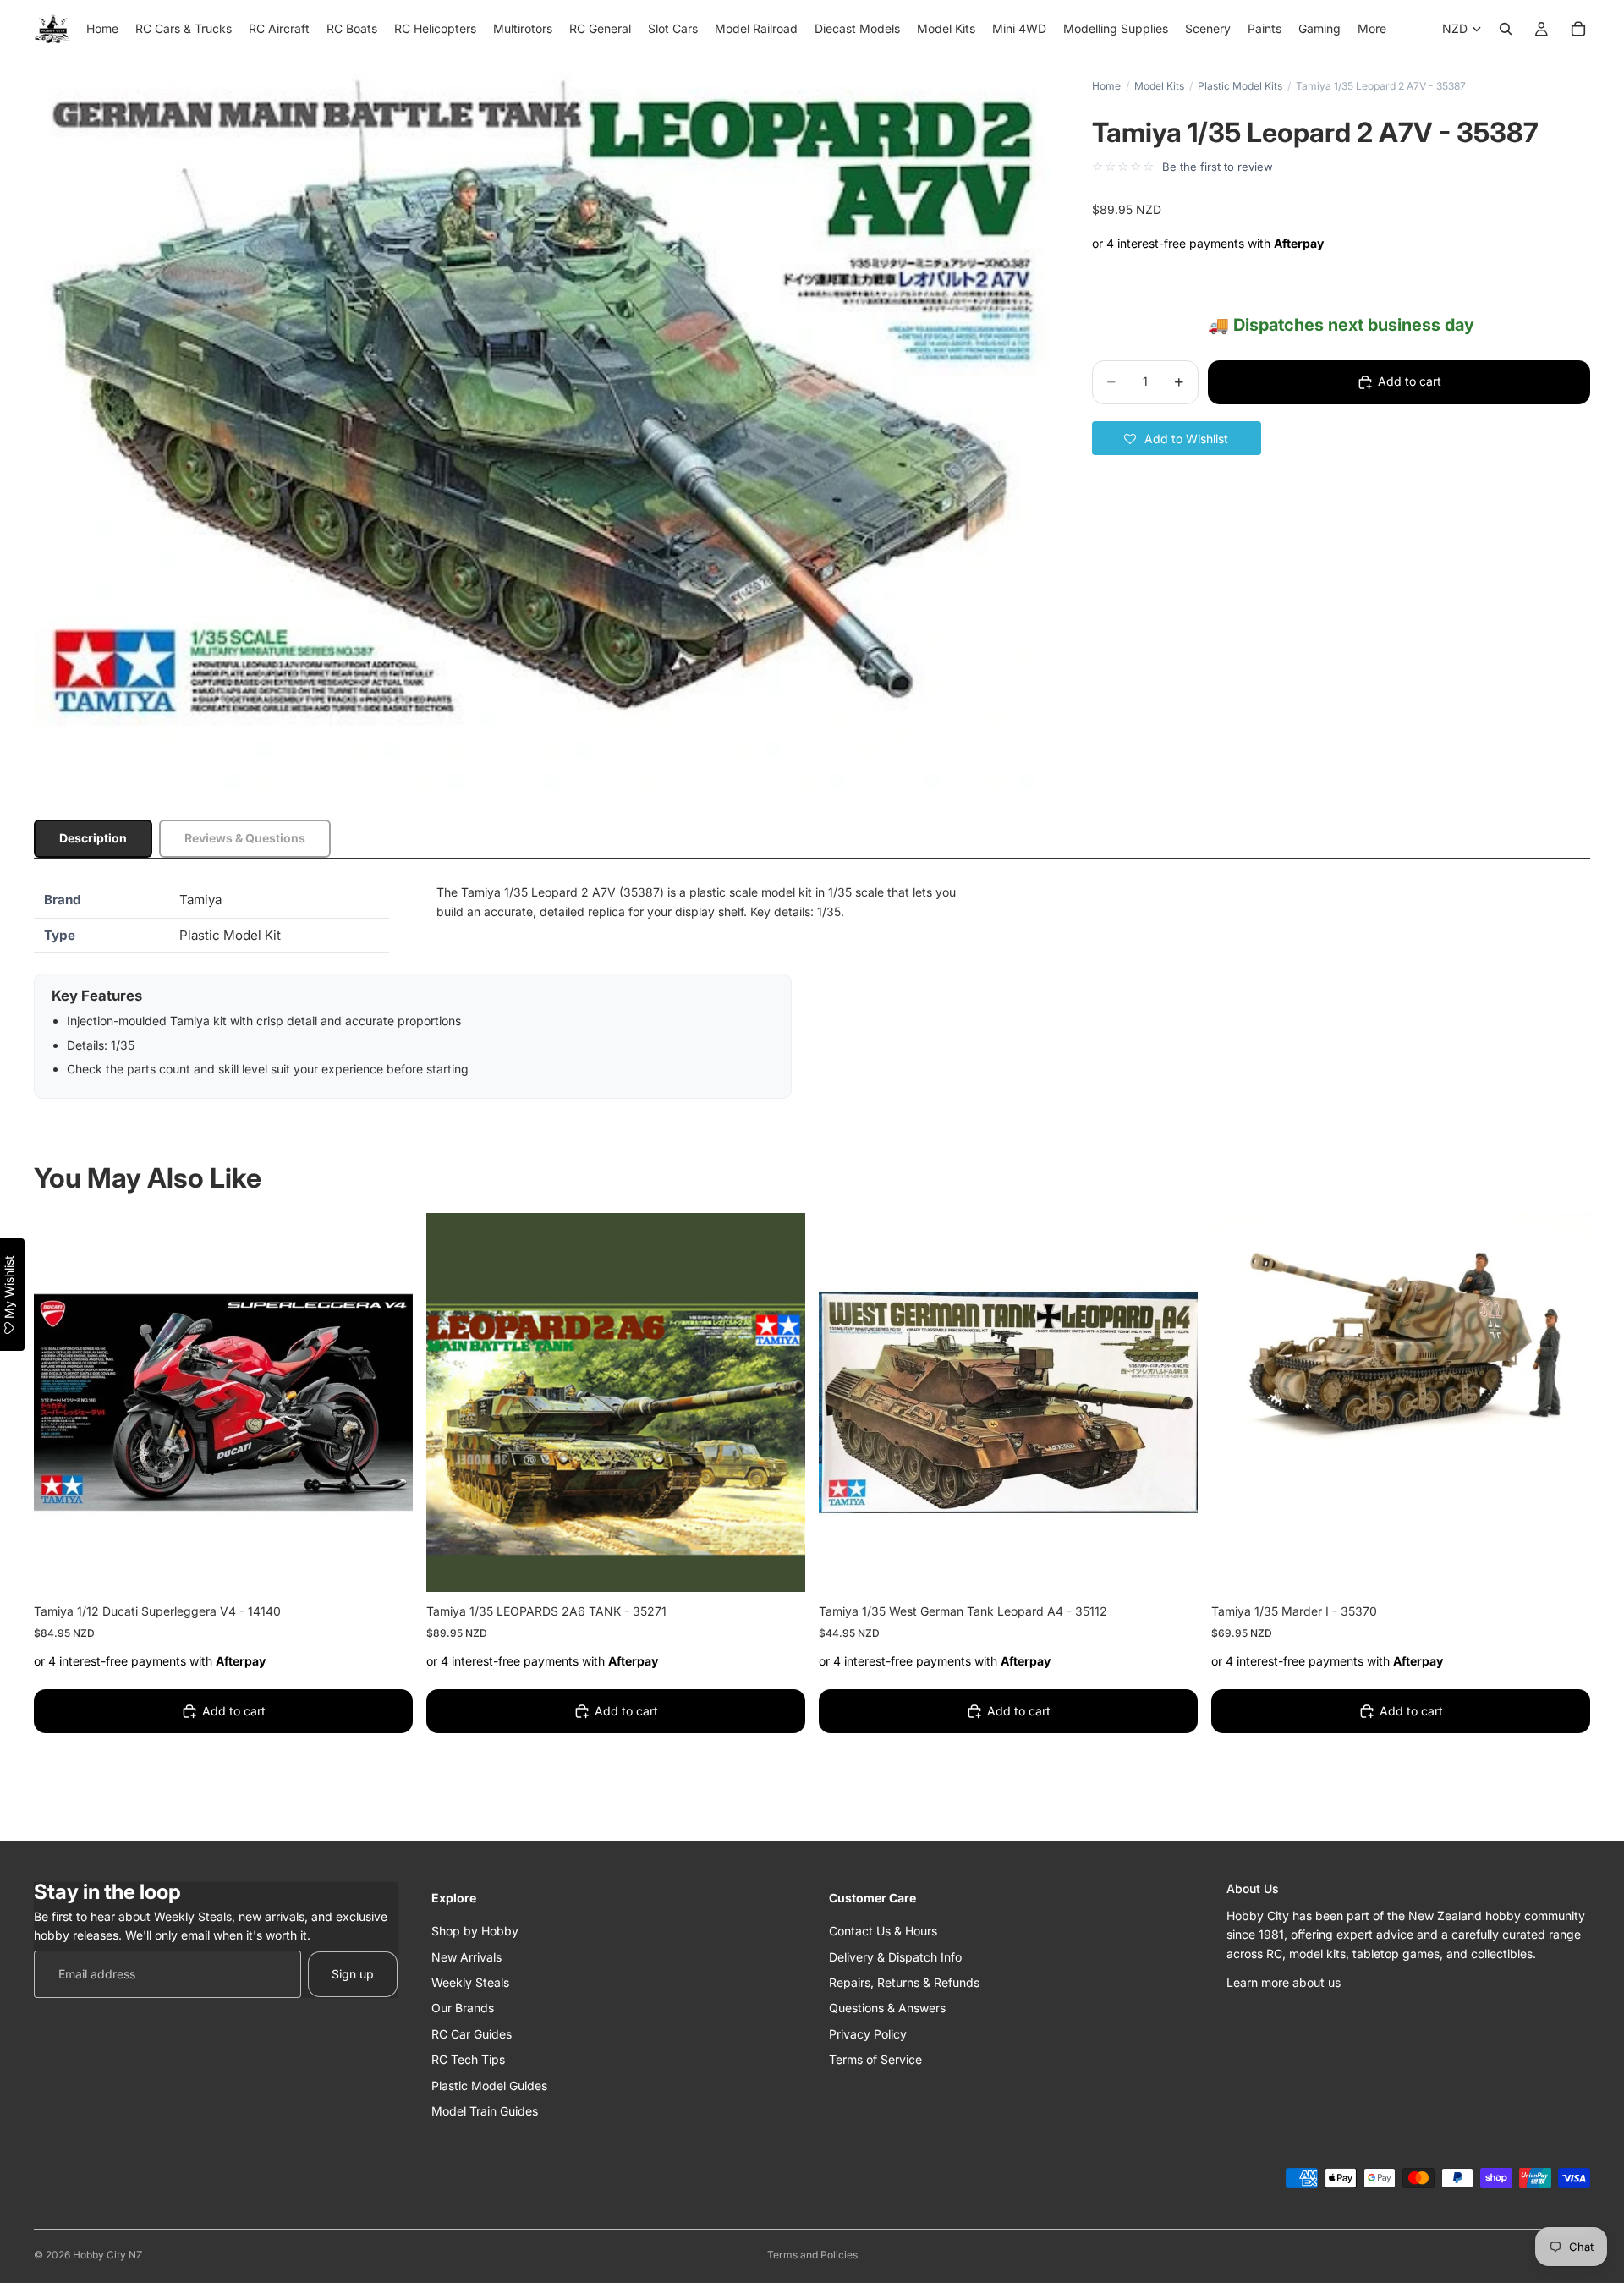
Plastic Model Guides (489, 2085)
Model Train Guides (485, 2111)
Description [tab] (93, 838)
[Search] (1506, 29)
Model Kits (1159, 86)
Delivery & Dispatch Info (895, 1956)
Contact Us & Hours (883, 1931)
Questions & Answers (887, 2008)
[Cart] (1578, 29)
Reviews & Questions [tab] (245, 838)
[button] (1177, 438)
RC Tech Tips (468, 2059)
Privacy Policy (868, 2034)
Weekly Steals (470, 1982)
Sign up (353, 1974)
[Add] (387, 1566)
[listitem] (1372, 29)
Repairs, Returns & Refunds (904, 1982)
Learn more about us (1284, 1982)
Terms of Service (875, 2059)
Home (1106, 86)
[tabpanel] (812, 991)
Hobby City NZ (108, 2255)
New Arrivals (466, 1956)
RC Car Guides (472, 2034)
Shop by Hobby (475, 1931)
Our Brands (463, 2008)
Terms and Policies (812, 2255)
